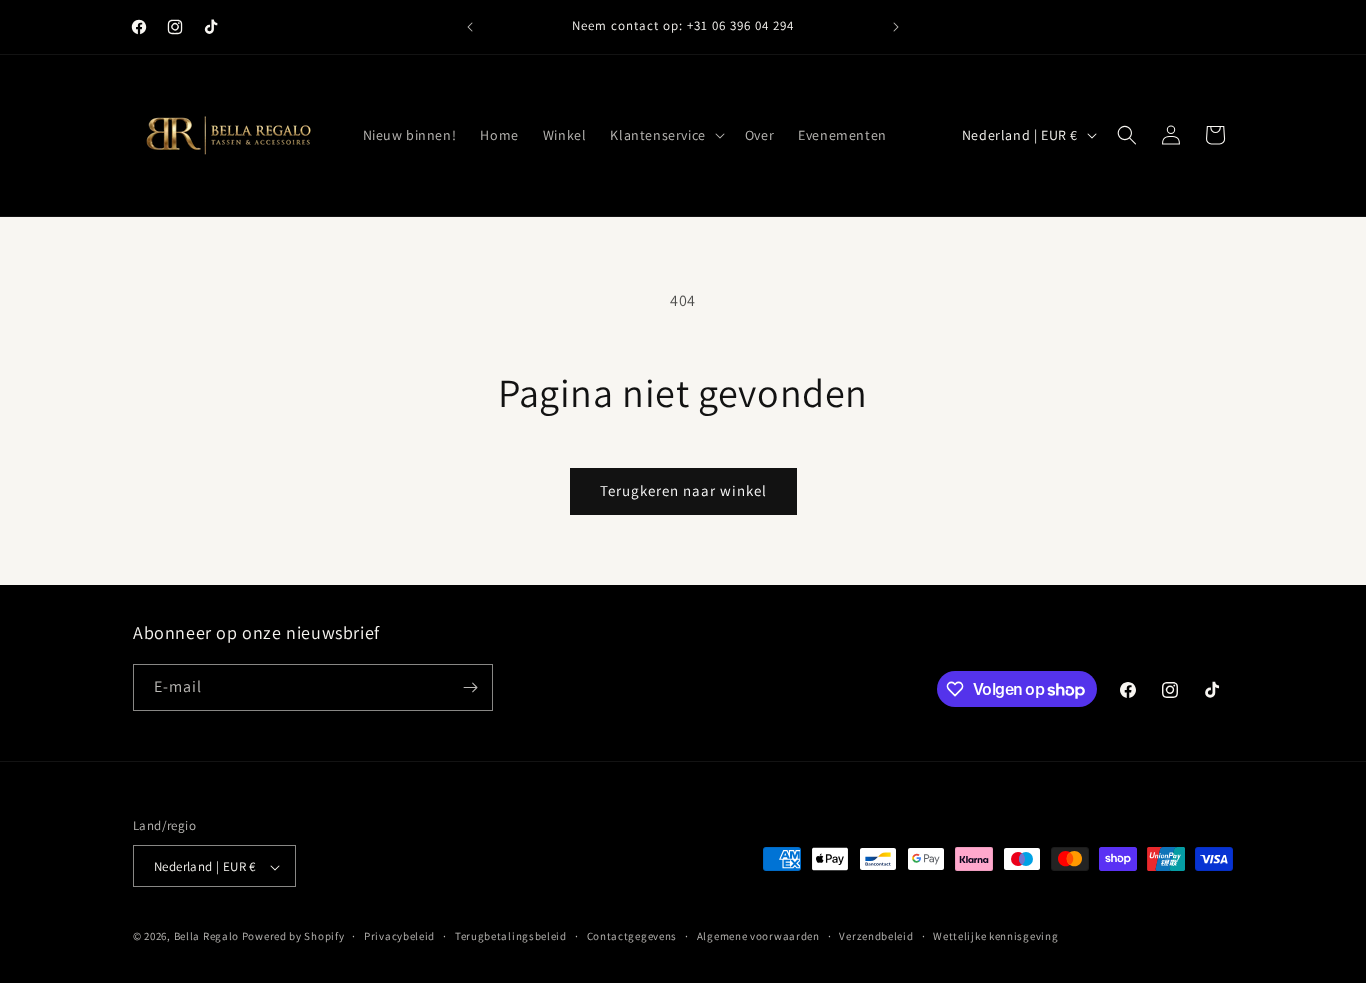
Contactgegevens (632, 936)
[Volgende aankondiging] (896, 27)
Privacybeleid (399, 936)
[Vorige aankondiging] (470, 27)
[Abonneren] (470, 687)
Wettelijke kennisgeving (995, 936)
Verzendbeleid (876, 936)
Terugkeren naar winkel (683, 490)
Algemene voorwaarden (758, 936)
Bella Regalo (206, 937)
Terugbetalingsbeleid (511, 936)
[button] (665, 135)
